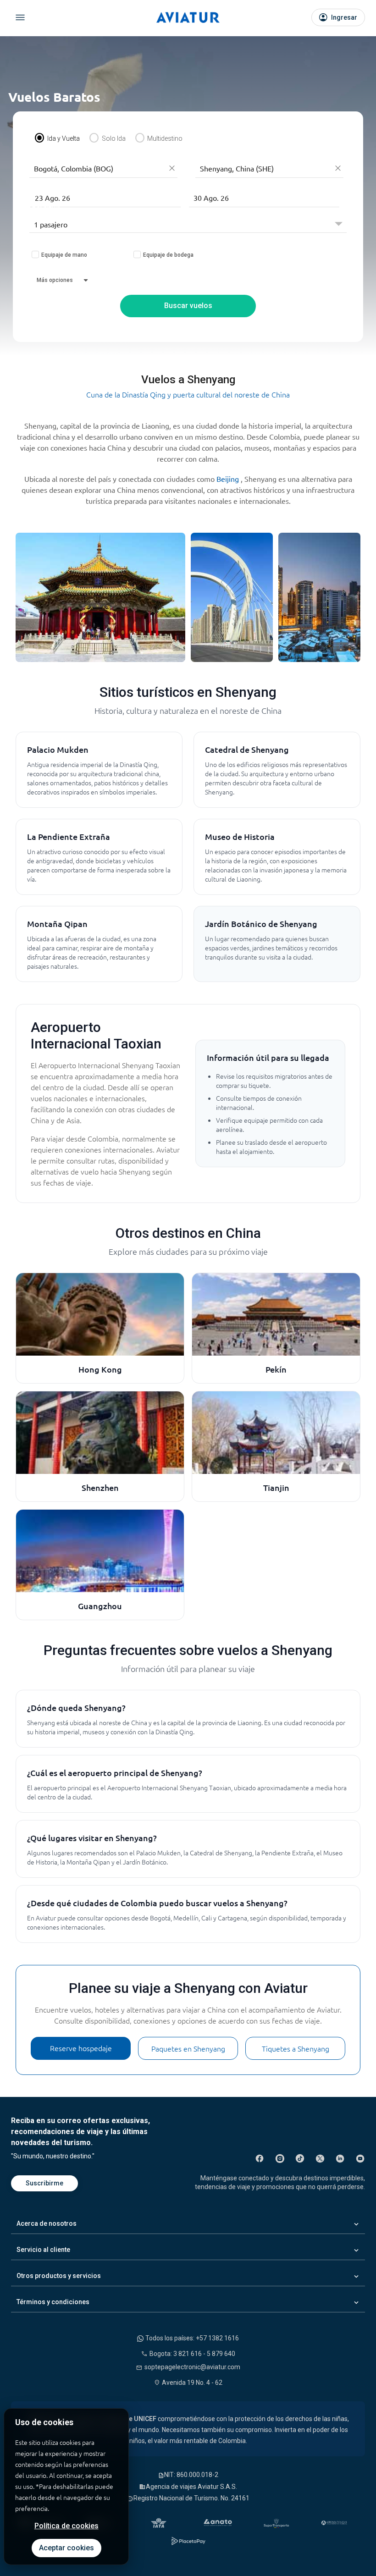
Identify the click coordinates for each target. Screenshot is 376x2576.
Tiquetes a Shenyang (296, 2048)
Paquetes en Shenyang (188, 2048)
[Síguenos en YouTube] (360, 2158)
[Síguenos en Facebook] (260, 2158)
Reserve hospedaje (81, 2048)
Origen (40, 152)
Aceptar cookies (66, 2548)
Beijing (229, 479)
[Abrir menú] (20, 17)
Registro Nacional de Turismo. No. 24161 (191, 2498)
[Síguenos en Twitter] (320, 2158)
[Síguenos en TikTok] (300, 2158)
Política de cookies (66, 2526)
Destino (208, 152)
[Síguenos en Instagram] (280, 2158)
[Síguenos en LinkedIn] (340, 2158)
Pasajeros (45, 207)
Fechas (42, 181)
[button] (105, 198)
